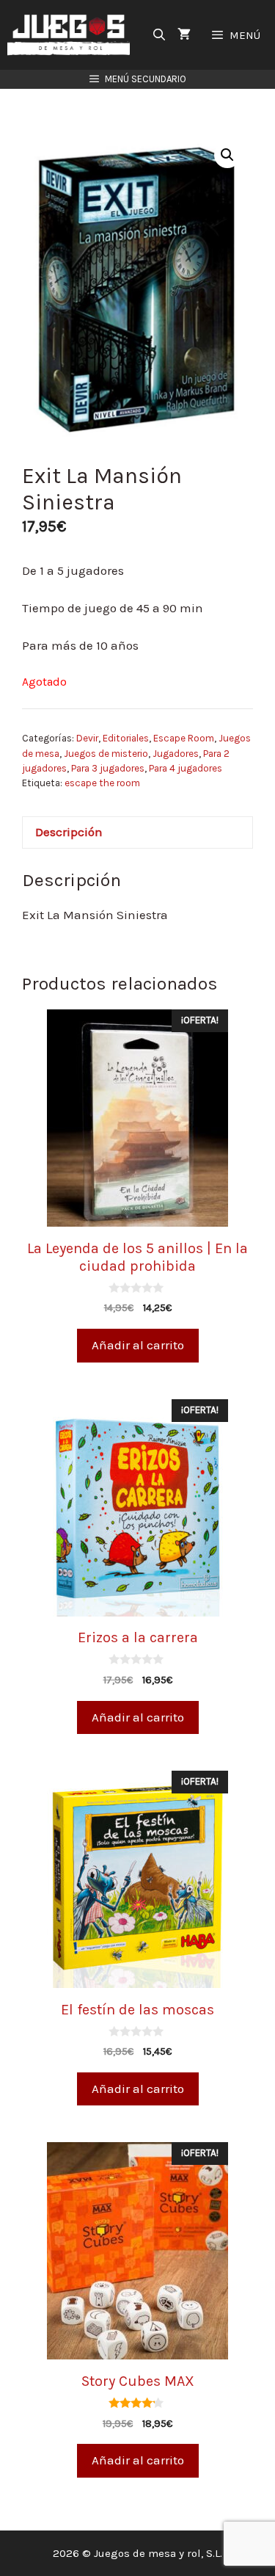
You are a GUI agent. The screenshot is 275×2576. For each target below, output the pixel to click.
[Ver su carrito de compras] (184, 35)
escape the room (102, 783)
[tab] (137, 833)
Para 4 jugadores (186, 768)
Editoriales (126, 738)
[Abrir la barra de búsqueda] (159, 35)
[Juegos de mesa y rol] (72, 35)
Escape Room (184, 738)
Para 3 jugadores (108, 768)
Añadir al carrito (138, 1345)
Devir (87, 738)
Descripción (69, 832)
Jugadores (176, 754)
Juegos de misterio (106, 754)
